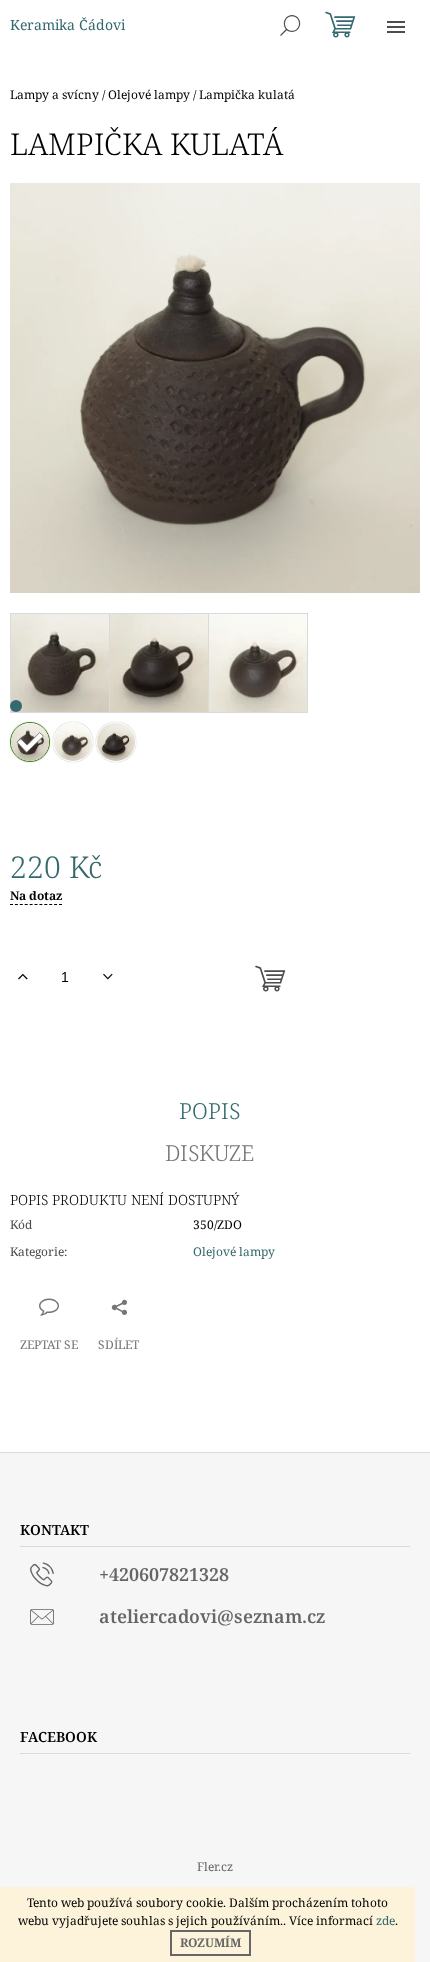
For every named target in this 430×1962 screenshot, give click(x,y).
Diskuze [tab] (209, 1152)
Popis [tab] (209, 1110)
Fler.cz (215, 1866)
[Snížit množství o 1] (107, 977)
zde (385, 1920)
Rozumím (210, 1942)
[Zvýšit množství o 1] (22, 977)
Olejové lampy (234, 1251)
